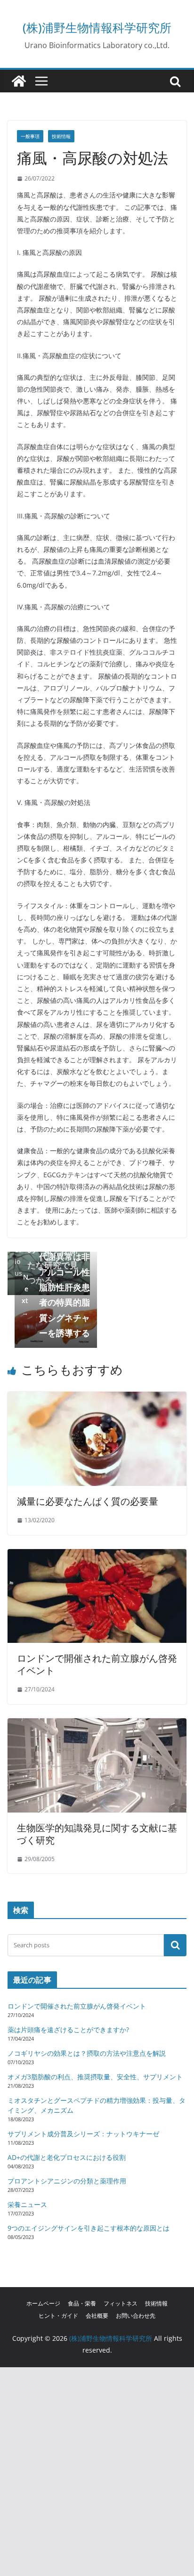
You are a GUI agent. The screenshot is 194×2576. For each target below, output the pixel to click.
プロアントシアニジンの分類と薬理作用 (67, 2181)
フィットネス (121, 2303)
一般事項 (30, 136)
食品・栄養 (82, 2303)
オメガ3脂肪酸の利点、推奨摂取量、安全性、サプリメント (95, 2077)
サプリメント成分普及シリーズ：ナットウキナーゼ (83, 2134)
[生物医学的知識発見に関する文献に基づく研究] (97, 1725)
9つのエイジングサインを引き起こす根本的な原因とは (89, 2228)
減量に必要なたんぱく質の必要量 (88, 1501)
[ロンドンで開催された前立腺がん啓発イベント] (97, 1556)
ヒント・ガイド (58, 2316)
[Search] (175, 1945)
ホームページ (43, 2303)
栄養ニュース (27, 2204)
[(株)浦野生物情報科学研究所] (19, 81)
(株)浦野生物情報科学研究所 (97, 27)
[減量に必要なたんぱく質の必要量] (97, 1398)
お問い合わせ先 (136, 2316)
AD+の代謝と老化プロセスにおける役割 (67, 2157)
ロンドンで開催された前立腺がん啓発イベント (97, 1664)
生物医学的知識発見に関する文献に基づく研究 (97, 1834)
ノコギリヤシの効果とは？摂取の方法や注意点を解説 (87, 2053)
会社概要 (97, 2316)
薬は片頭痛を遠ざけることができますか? (68, 2030)
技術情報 (61, 136)
